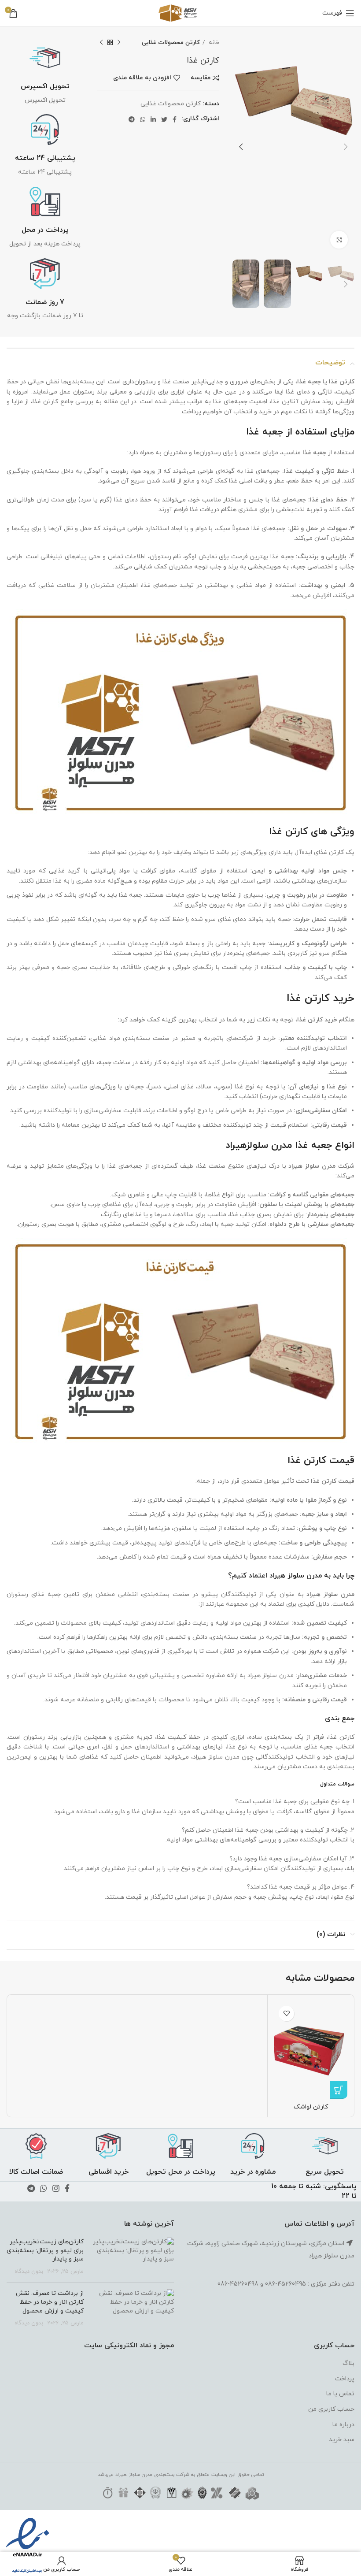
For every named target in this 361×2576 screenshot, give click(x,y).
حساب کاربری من (331, 2409)
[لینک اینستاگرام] (56, 2188)
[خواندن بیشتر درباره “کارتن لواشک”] (339, 2090)
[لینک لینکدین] (153, 119)
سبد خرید (342, 2440)
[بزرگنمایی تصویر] (339, 240)
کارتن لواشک (311, 2107)
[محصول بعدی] (101, 43)
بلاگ (348, 2363)
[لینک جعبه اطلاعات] (45, 74)
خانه (213, 43)
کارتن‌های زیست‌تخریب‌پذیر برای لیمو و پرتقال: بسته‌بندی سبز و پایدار (45, 2250)
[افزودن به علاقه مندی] (286, 2014)
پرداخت (345, 2379)
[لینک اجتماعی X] (164, 119)
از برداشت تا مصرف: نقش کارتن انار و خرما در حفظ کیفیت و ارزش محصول (50, 2302)
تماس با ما (340, 2394)
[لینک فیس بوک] (175, 119)
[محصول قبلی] (119, 43)
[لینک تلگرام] (132, 119)
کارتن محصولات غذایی (171, 43)
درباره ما (343, 2425)
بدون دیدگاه (29, 2272)
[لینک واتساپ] (143, 119)
